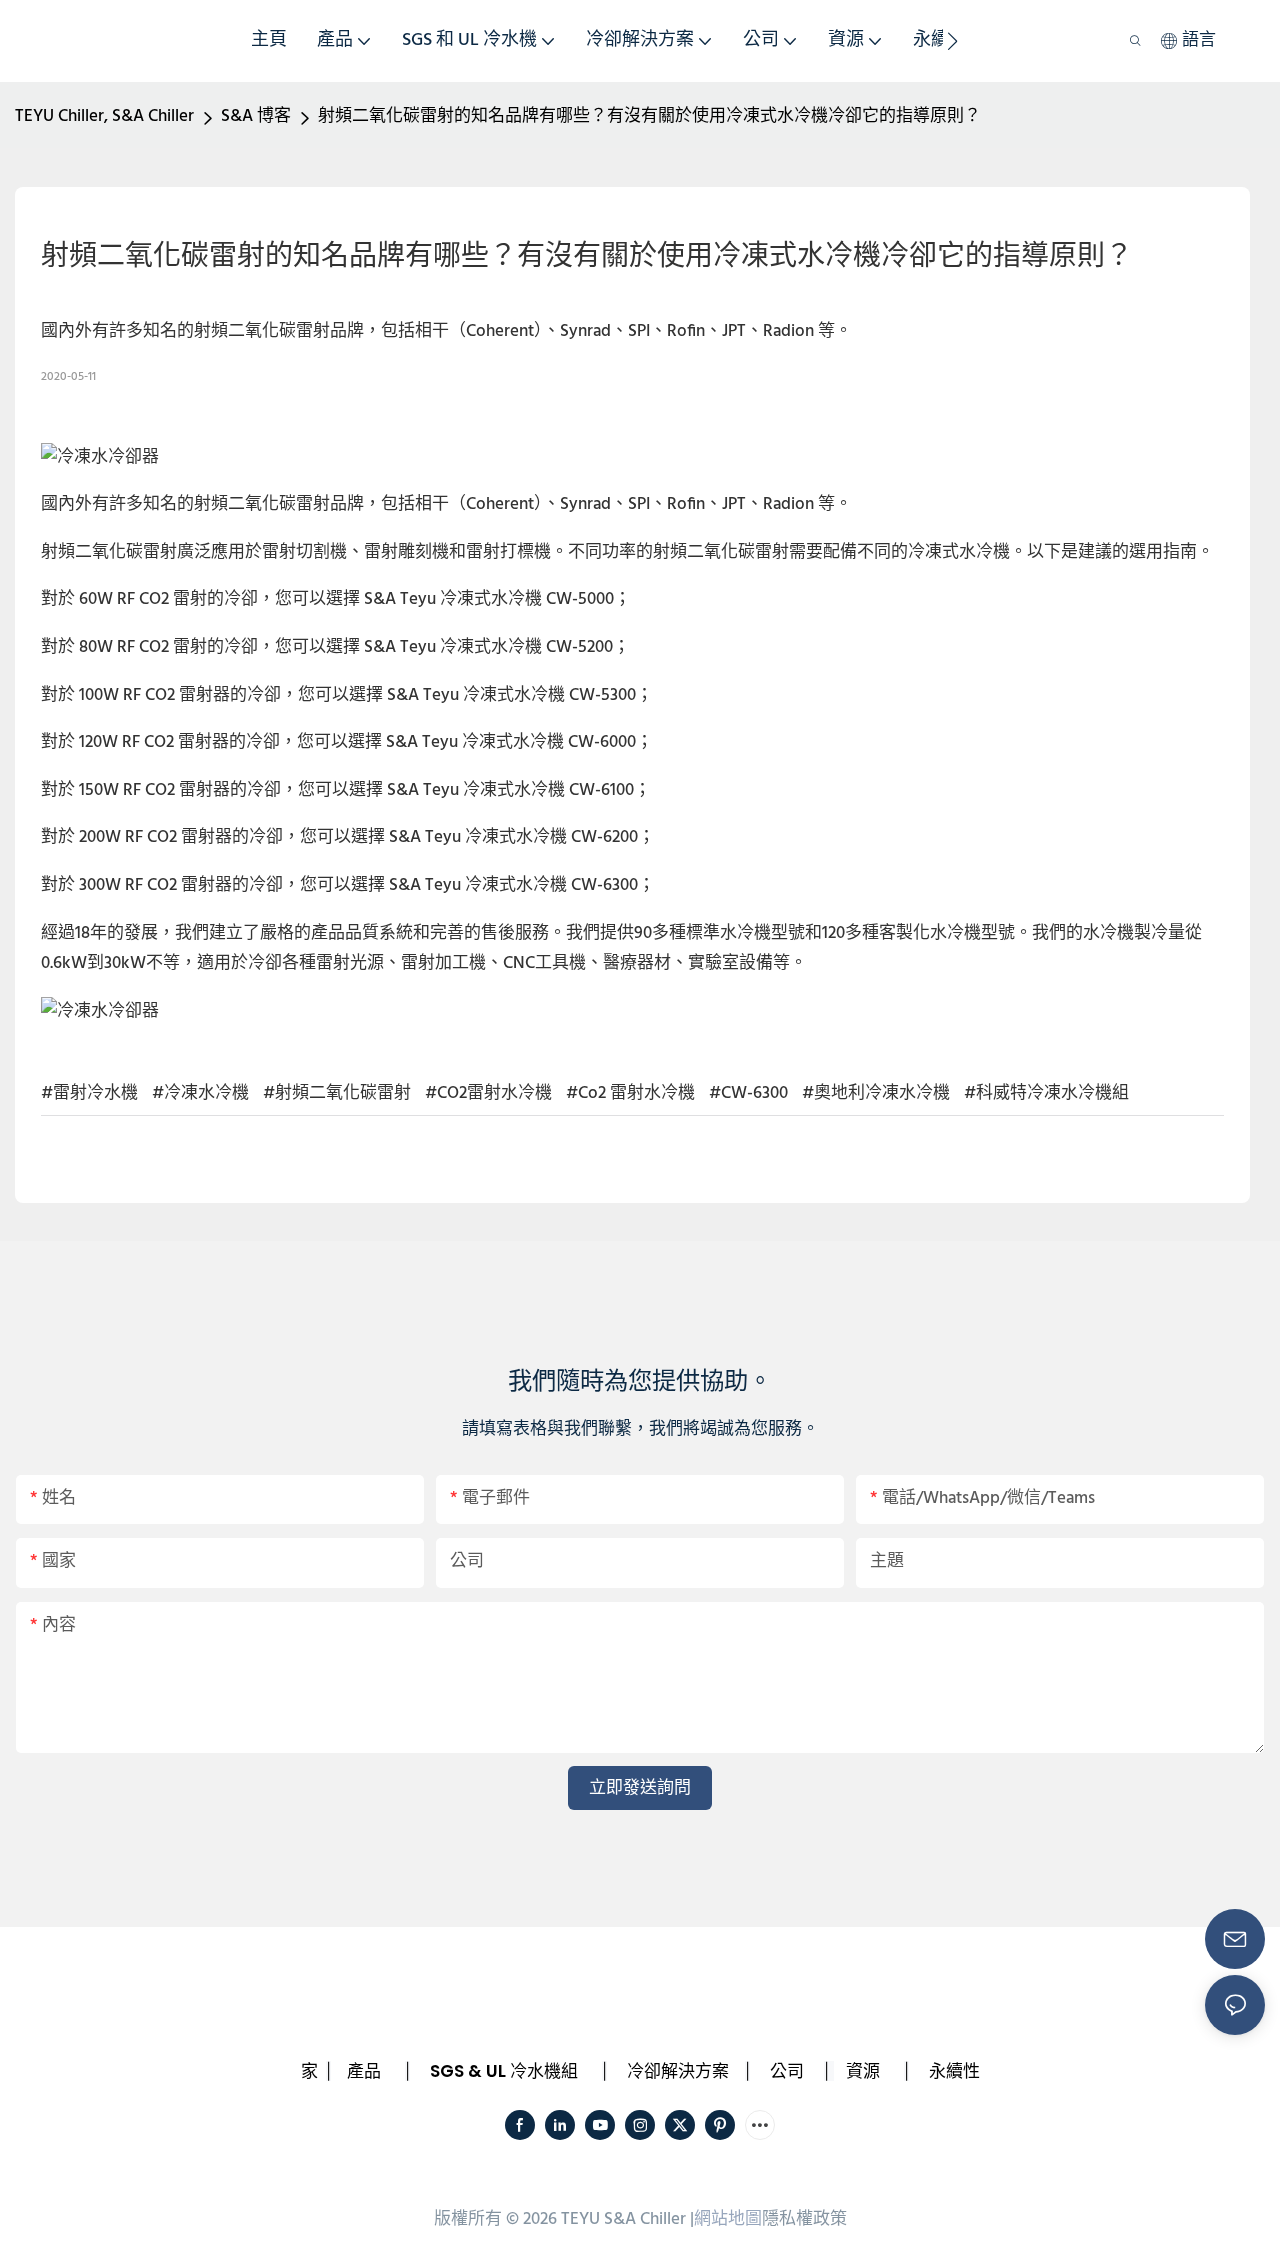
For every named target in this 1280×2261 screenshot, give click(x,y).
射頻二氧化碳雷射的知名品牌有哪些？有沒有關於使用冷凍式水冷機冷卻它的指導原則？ (649, 116)
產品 (364, 2071)
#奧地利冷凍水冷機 (876, 1093)
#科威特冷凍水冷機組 (1046, 1093)
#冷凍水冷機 (200, 1093)
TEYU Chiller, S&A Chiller (104, 116)
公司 (787, 2071)
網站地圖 (728, 2219)
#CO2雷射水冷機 (488, 1093)
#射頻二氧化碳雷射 (337, 1093)
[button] (952, 41)
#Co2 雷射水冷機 (630, 1093)
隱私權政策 (804, 2219)
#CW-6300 (748, 1093)
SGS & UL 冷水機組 (504, 2071)
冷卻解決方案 (678, 2071)
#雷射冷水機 (89, 1093)
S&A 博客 (256, 116)
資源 (863, 2071)
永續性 (954, 2071)
